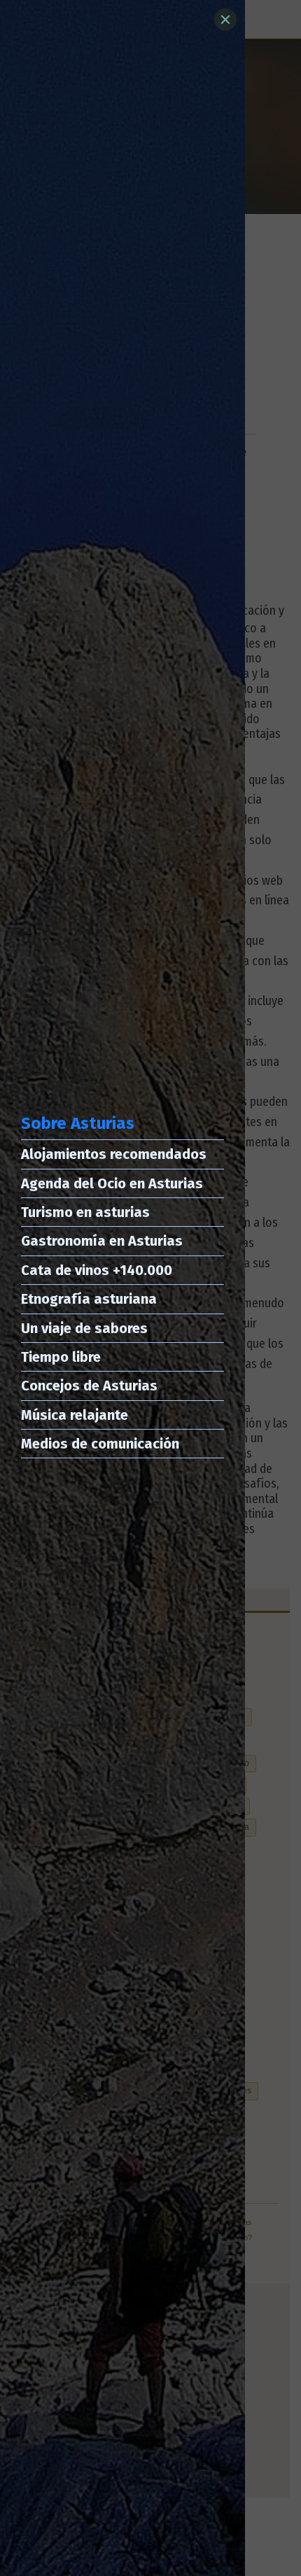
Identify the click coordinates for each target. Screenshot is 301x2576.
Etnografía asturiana (89, 1299)
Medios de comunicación (100, 1444)
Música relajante (75, 1415)
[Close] (225, 20)
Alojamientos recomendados (114, 1154)
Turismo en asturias (85, 1212)
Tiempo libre (61, 1357)
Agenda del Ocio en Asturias (112, 1183)
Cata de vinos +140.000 (97, 1270)
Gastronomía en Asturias (102, 1241)
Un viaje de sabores (84, 1328)
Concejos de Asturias (89, 1386)
